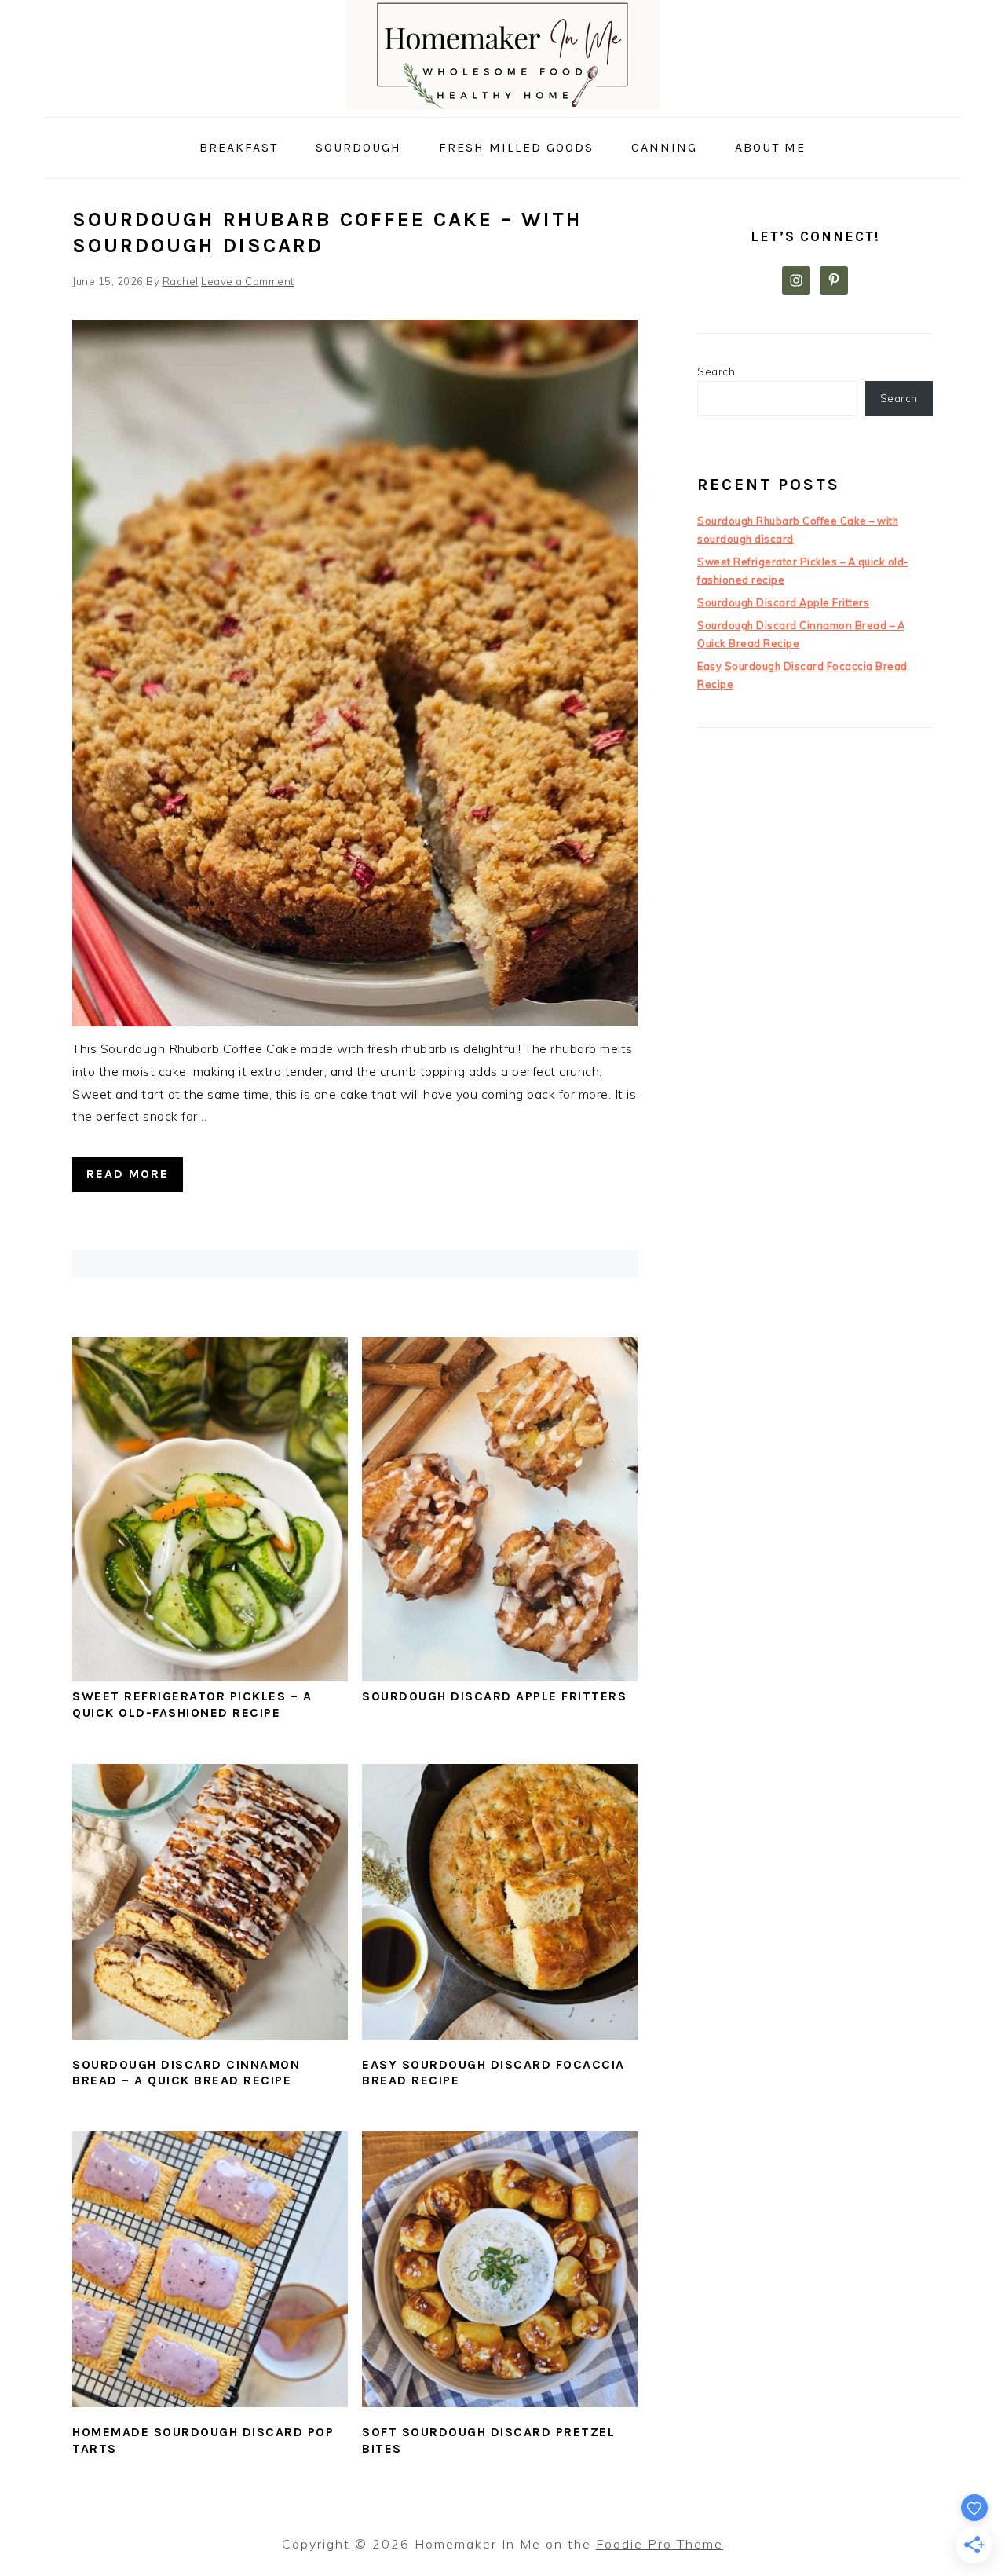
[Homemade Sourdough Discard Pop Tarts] (210, 2269)
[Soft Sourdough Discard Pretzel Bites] (500, 2269)
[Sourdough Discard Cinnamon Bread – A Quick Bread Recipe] (210, 1902)
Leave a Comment (248, 281)
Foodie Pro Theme (660, 2544)
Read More (128, 1174)
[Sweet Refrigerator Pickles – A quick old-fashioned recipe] (210, 1677)
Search (716, 371)
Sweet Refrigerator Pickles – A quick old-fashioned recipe (192, 1704)
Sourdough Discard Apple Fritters (494, 1696)
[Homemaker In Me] (502, 106)
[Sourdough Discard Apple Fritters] (500, 1677)
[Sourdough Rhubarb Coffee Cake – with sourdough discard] (355, 1022)
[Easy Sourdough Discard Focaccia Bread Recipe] (500, 1902)
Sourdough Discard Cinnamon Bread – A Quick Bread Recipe (186, 2073)
